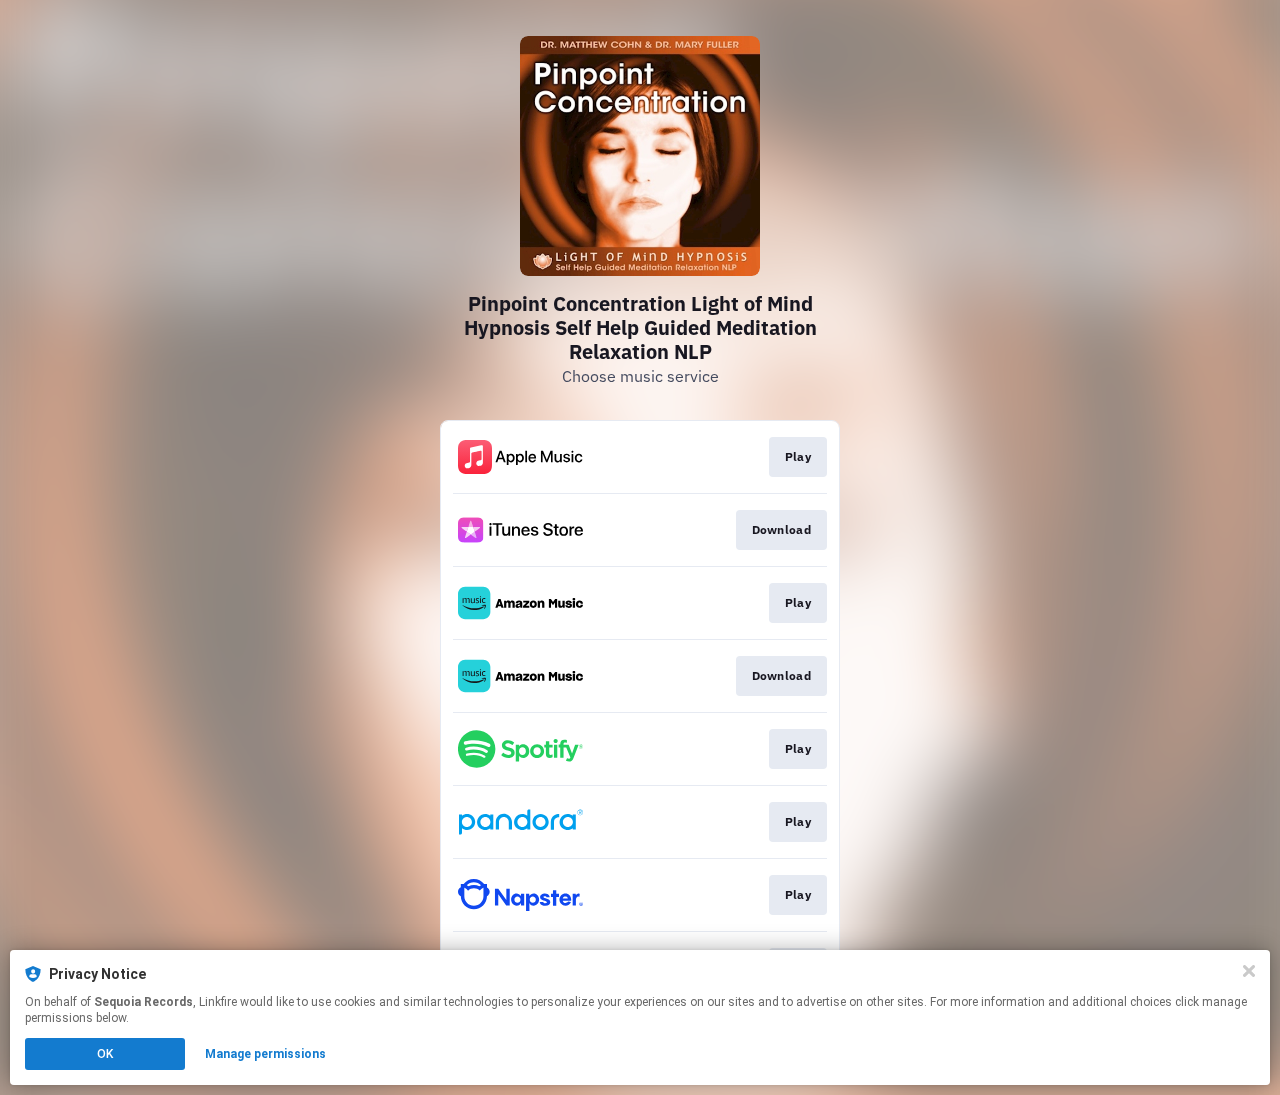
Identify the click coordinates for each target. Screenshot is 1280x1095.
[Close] (1249, 971)
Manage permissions (265, 1054)
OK (105, 1054)
